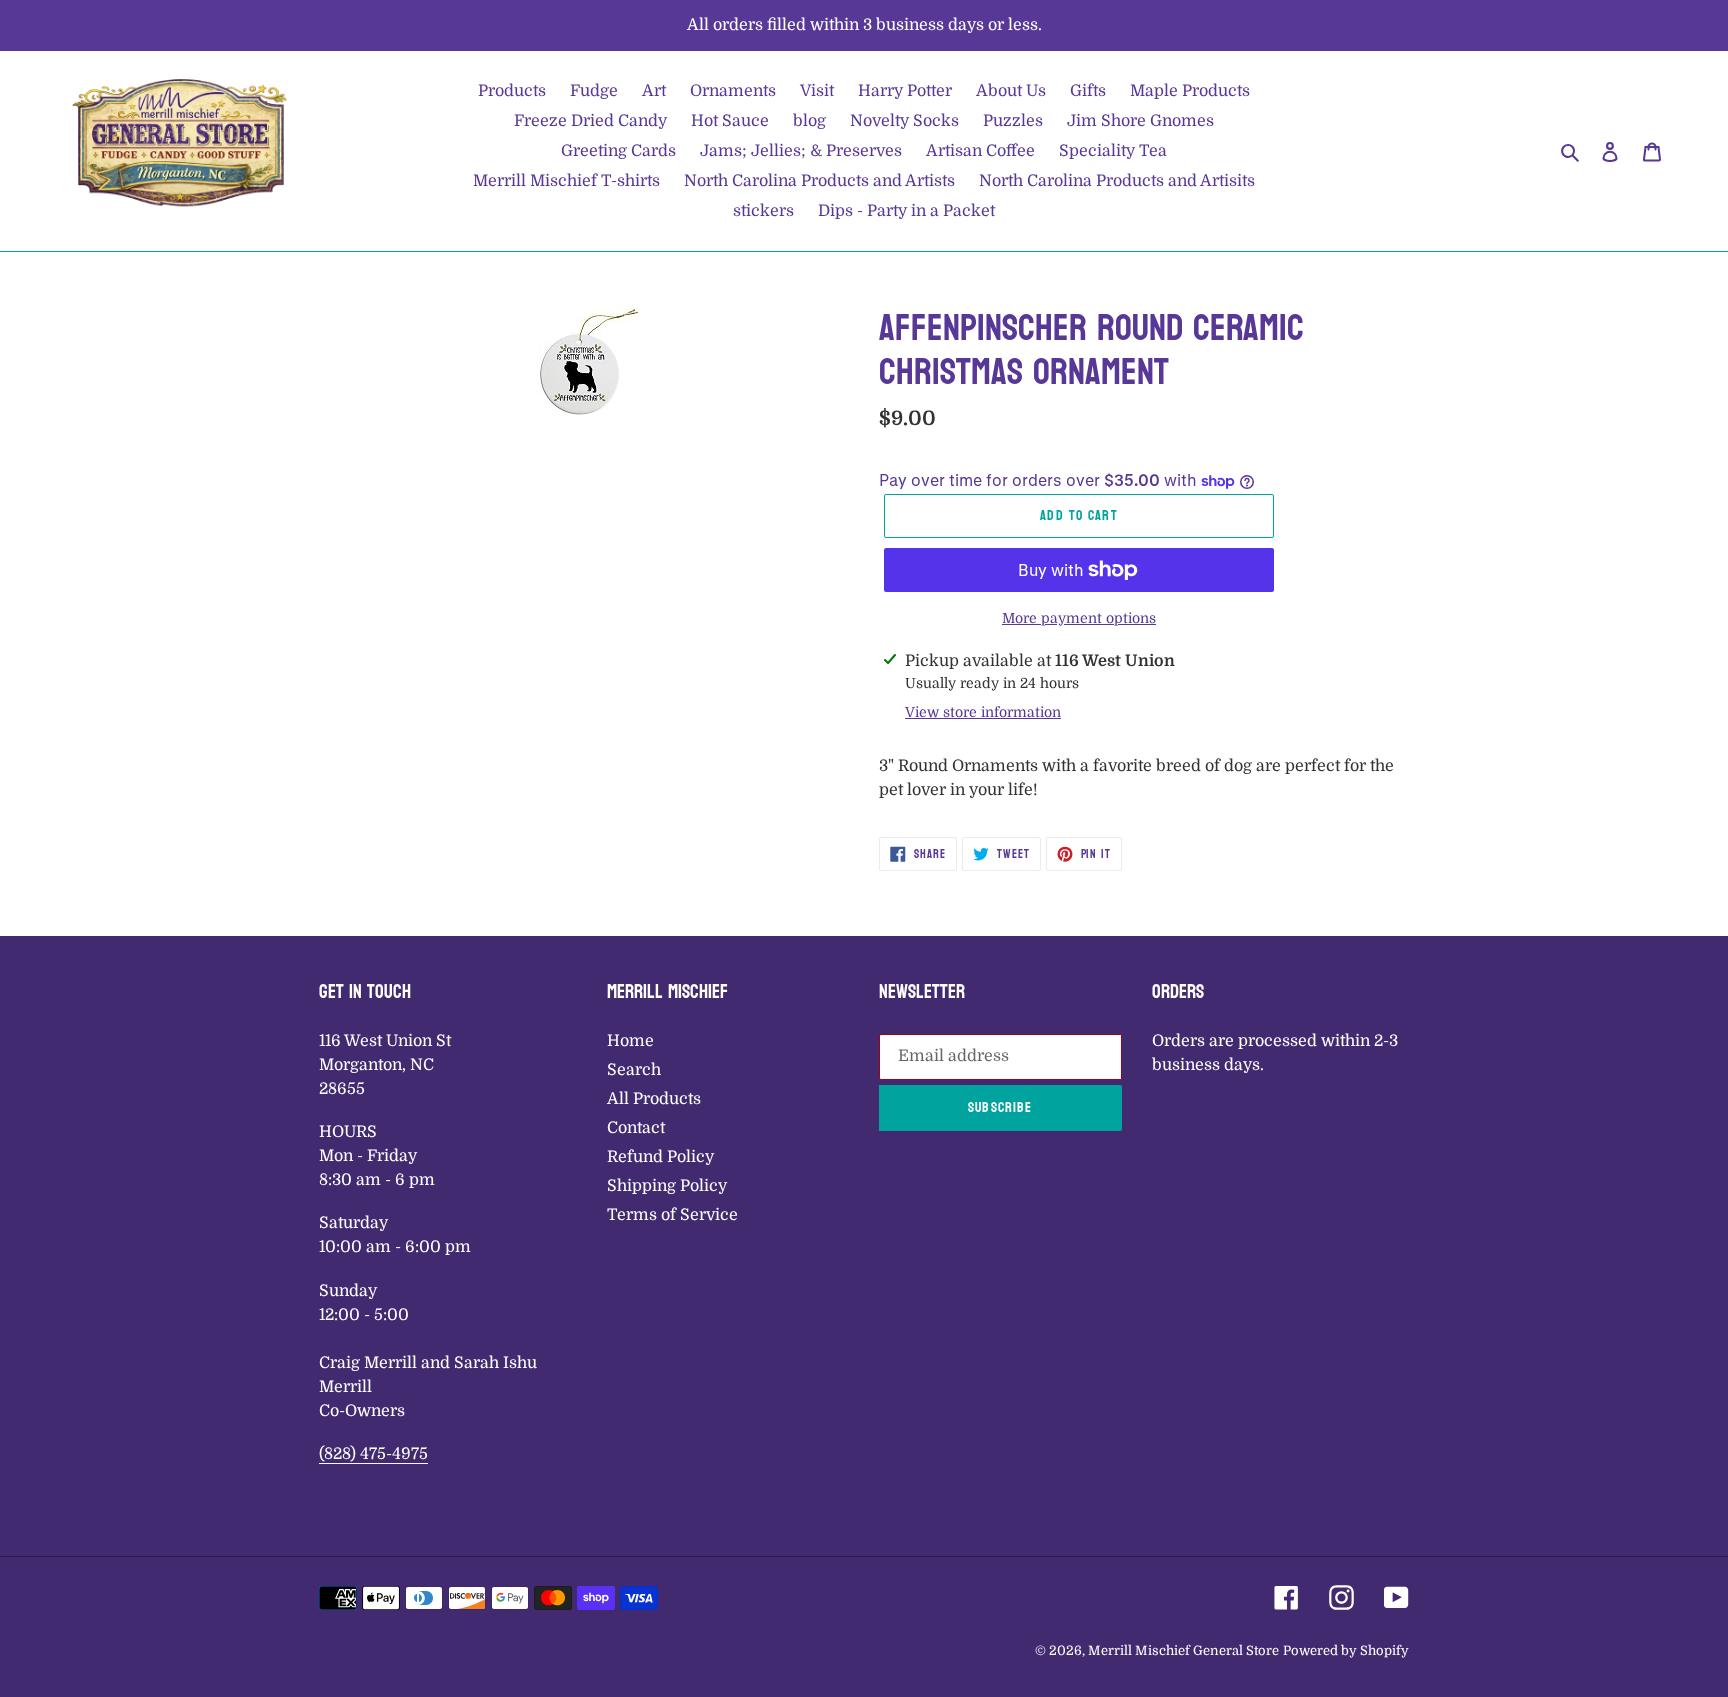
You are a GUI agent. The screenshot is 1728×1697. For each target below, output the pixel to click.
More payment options (1079, 618)
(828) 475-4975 (373, 1454)
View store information (983, 712)
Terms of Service (672, 1215)
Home (630, 1041)
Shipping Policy (667, 1186)
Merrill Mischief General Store (1183, 1650)
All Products (654, 1099)
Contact (636, 1128)
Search (634, 1070)
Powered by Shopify (1346, 1650)
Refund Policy (660, 1157)
